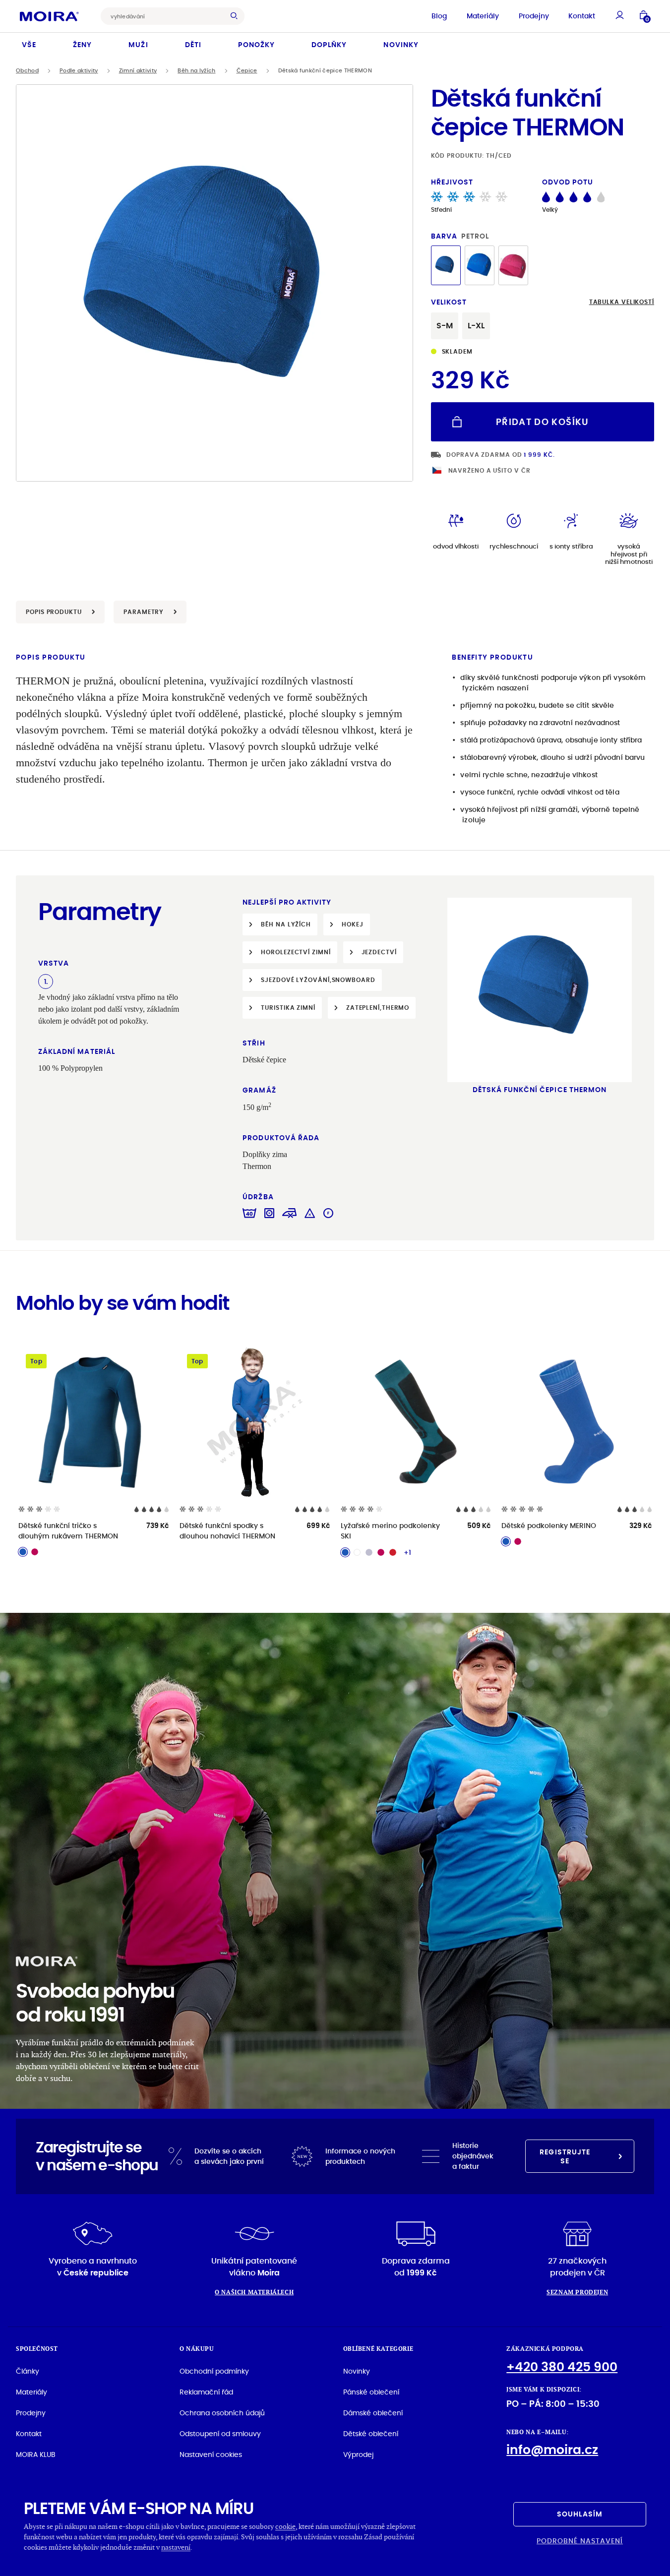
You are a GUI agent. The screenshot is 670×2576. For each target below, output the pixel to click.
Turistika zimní (288, 1008)
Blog (439, 16)
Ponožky (256, 45)
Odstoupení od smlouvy (220, 2434)
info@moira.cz (552, 2450)
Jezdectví (379, 952)
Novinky (401, 45)
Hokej (353, 924)
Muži (138, 45)
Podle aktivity (79, 71)
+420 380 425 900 (562, 2367)
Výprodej (358, 2454)
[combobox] (165, 16)
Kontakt (582, 16)
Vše (29, 45)
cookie (285, 2526)
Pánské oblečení (371, 2392)
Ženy (82, 45)
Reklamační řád (206, 2392)
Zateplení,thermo (378, 1008)
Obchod (27, 71)
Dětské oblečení (371, 2434)
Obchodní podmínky (214, 2371)
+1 (407, 1552)
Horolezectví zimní (296, 952)
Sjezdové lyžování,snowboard (318, 980)
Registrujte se (565, 2156)
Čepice (247, 71)
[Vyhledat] (237, 16)
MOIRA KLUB (36, 2454)
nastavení (176, 2547)
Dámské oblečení (373, 2413)
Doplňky (329, 45)
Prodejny (534, 16)
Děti (193, 45)
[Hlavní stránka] (49, 16)
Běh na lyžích (196, 71)
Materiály (483, 16)
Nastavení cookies (211, 2454)
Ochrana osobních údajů (222, 2413)
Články (28, 2371)
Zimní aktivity (138, 71)
